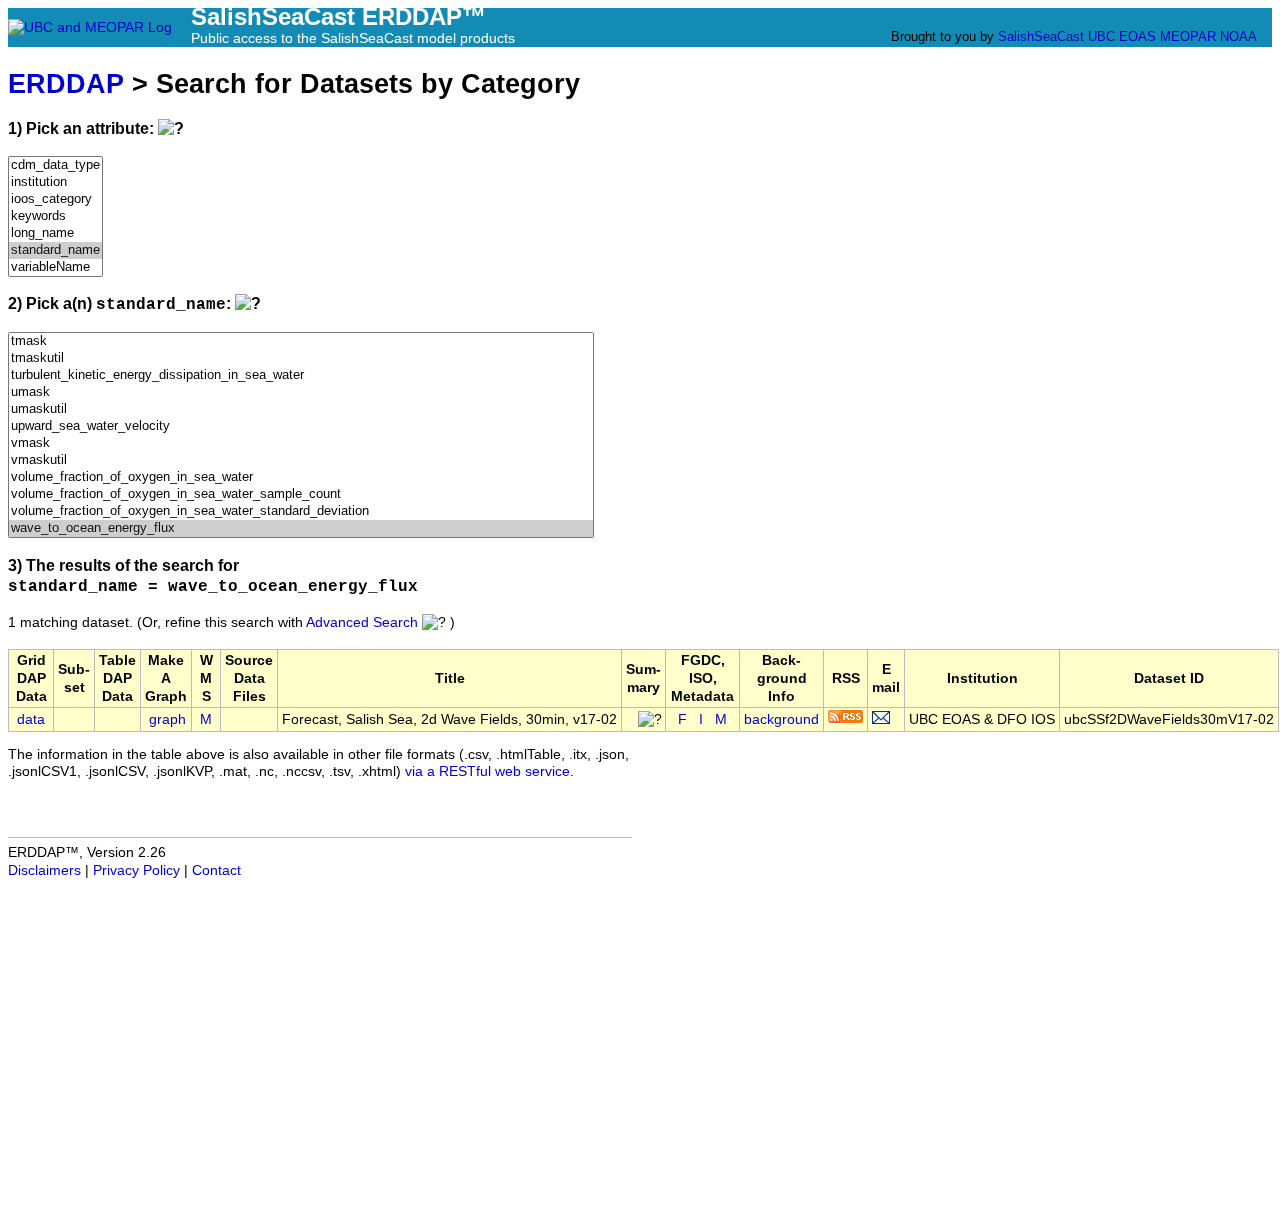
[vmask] (301, 443)
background (781, 719)
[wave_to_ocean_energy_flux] (301, 528)
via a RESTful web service (487, 771)
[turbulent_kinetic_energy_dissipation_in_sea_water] (301, 375)
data (31, 719)
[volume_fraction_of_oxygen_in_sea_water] (301, 477)
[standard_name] (55, 250)
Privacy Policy (136, 870)
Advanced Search (362, 622)
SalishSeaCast (1041, 36)
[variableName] (55, 267)
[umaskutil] (301, 409)
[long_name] (55, 233)
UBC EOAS (1122, 36)
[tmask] (301, 341)
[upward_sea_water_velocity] (301, 426)
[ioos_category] (55, 199)
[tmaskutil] (301, 358)
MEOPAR (1188, 36)
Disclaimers (44, 870)
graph (167, 719)
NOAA (1238, 36)
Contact (216, 870)
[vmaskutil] (301, 460)
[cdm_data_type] (55, 165)
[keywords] (55, 216)
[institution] (55, 182)
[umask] (301, 392)
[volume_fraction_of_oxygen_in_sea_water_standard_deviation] (301, 511)
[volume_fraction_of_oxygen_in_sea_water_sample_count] (301, 494)
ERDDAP (66, 83)
